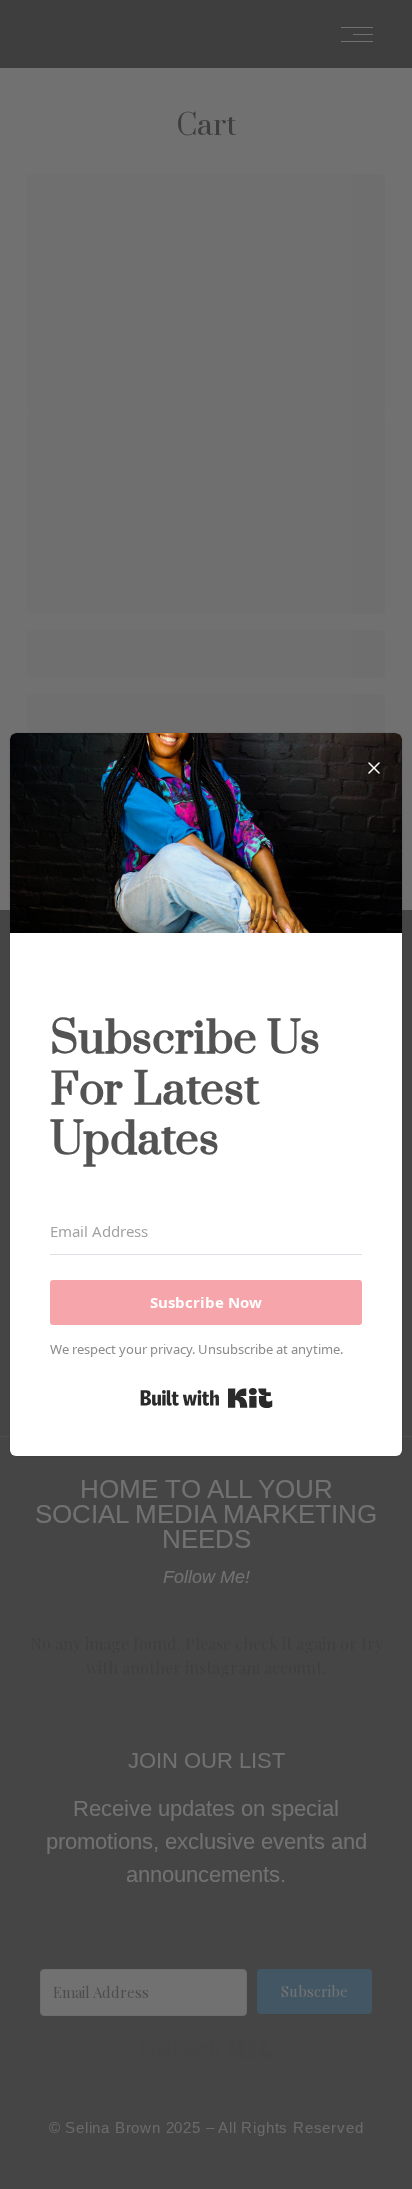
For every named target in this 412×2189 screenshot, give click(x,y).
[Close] (374, 761)
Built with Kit (206, 1398)
